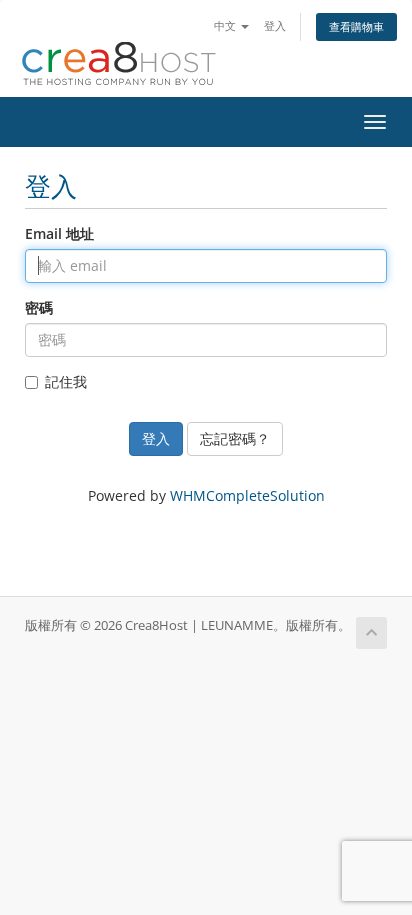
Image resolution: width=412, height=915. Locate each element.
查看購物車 (356, 26)
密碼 (39, 307)
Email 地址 (59, 233)
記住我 (66, 381)
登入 (275, 25)
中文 (226, 25)
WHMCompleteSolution (247, 495)
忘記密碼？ (235, 438)
